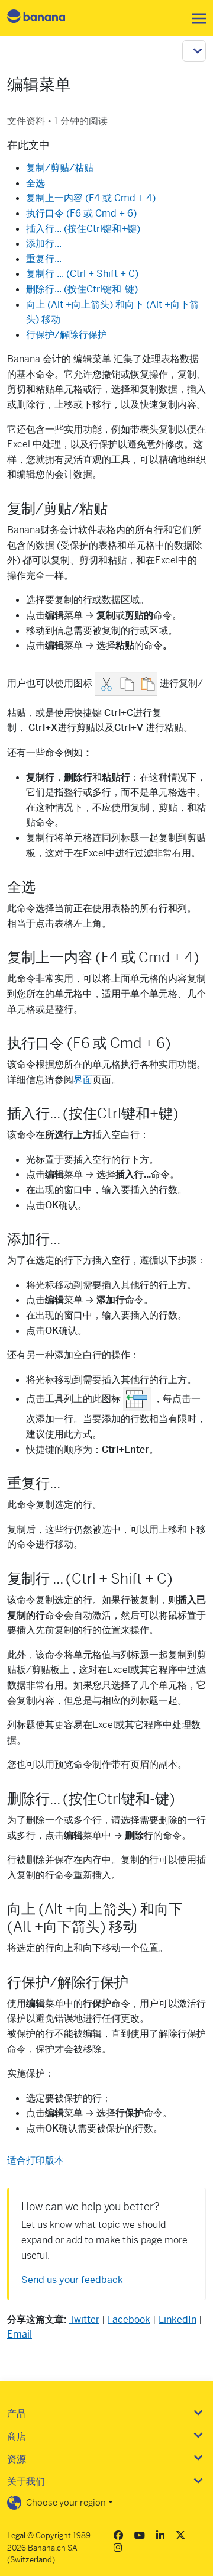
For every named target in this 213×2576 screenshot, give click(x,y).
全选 (35, 183)
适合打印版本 (35, 2160)
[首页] (46, 18)
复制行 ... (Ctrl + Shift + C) (82, 274)
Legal (16, 2535)
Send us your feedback (72, 2280)
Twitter (84, 2319)
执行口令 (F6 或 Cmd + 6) (81, 213)
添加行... (44, 244)
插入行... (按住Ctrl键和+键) (83, 229)
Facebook (129, 2319)
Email (20, 2334)
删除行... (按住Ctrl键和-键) (82, 289)
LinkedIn (177, 2319)
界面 (83, 1080)
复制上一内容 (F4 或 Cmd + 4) (91, 198)
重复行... (44, 259)
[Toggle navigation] (195, 18)
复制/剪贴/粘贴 (60, 168)
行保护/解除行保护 (67, 335)
